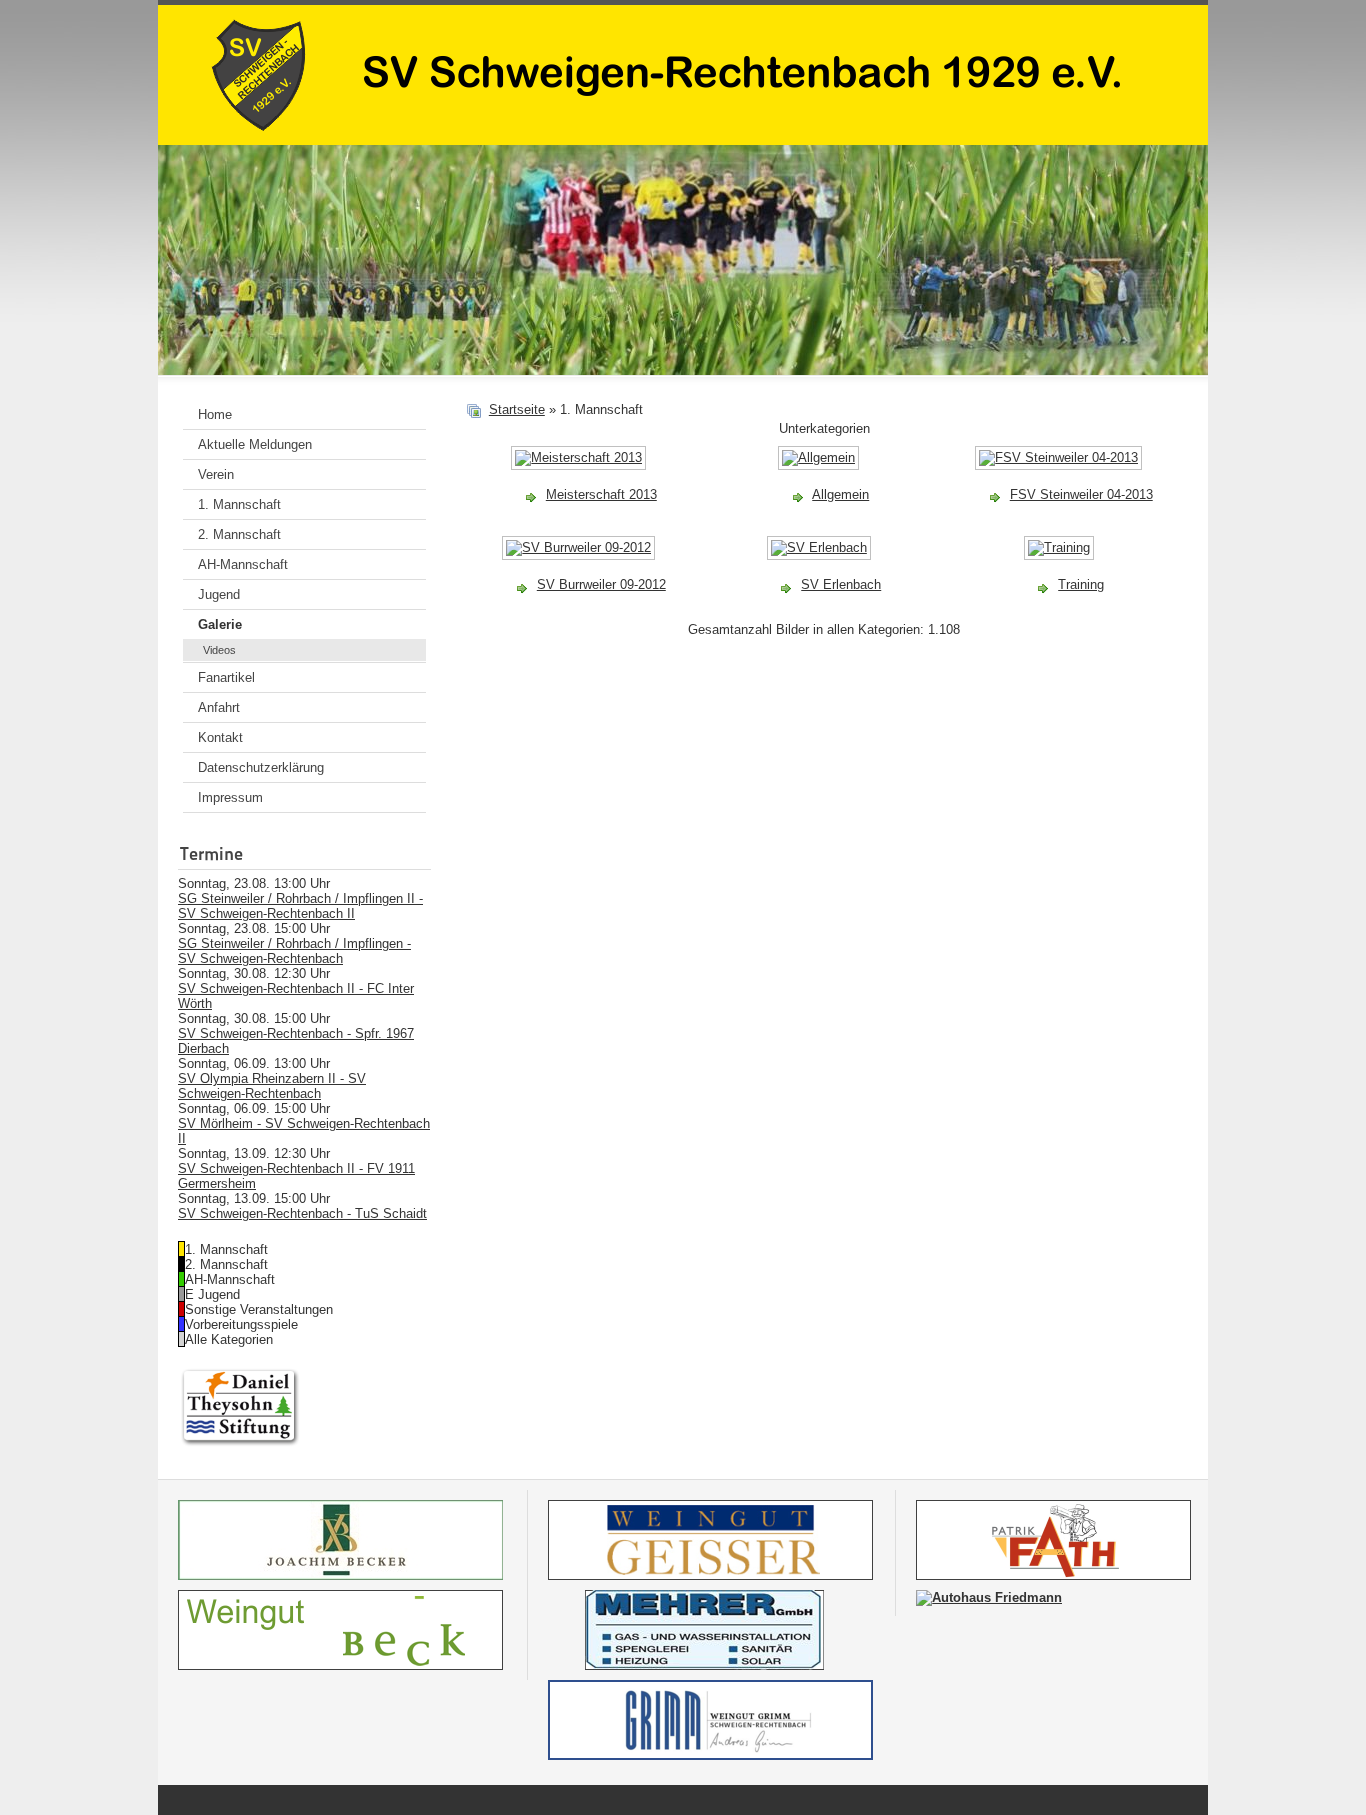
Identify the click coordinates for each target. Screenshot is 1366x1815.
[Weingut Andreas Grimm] (710, 1755)
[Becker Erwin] (340, 1575)
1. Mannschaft (239, 504)
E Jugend (212, 1294)
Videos (219, 650)
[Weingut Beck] (340, 1665)
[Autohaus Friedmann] (989, 1597)
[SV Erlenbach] (821, 556)
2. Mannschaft (239, 534)
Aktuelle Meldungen (255, 444)
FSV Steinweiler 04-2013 (1081, 494)
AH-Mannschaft (243, 564)
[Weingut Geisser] (710, 1575)
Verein (216, 474)
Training (1081, 584)
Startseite (517, 409)
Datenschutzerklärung (261, 767)
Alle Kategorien (229, 1339)
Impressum (230, 797)
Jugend (219, 594)
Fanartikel (226, 677)
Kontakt (220, 737)
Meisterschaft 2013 (601, 494)
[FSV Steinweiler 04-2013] (1060, 466)
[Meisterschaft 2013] (580, 466)
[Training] (1061, 556)
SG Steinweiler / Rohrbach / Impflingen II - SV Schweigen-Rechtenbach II (300, 906)
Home (215, 414)
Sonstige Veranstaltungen (259, 1309)
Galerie (220, 624)
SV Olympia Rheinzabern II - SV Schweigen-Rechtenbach (272, 1086)
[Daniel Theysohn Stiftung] (240, 1444)
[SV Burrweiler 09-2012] (580, 556)
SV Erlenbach (841, 584)
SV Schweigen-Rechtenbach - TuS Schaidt (302, 1213)
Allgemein (840, 494)
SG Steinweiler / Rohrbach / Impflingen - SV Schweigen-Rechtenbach (294, 951)
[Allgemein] (820, 466)
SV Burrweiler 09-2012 (601, 584)
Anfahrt (219, 707)
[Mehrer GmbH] (710, 1665)
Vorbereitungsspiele (241, 1324)
